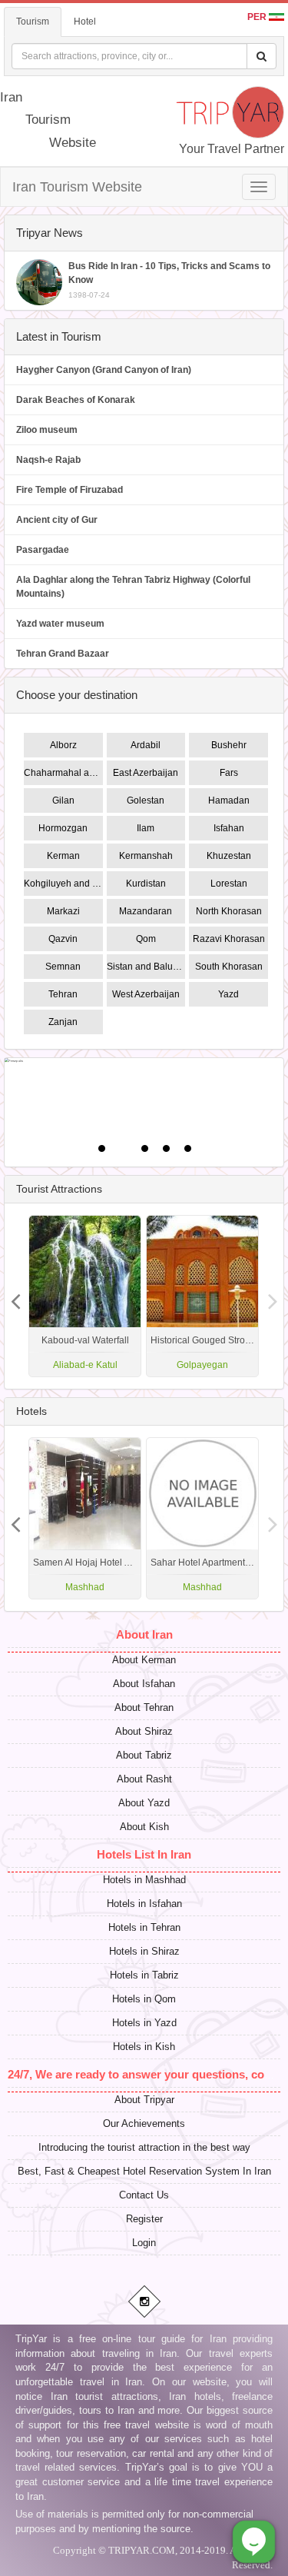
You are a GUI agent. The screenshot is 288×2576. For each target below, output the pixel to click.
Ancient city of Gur (57, 520)
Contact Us (144, 2195)
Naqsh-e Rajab (48, 460)
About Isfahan (144, 1684)
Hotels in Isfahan (144, 1904)
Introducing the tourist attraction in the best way (144, 2147)
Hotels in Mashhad (144, 1880)
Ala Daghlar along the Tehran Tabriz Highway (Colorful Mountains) (133, 587)
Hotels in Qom (144, 1999)
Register (144, 2219)
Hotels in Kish (144, 2047)
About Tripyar (144, 2100)
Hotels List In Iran (144, 1854)
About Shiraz (144, 1731)
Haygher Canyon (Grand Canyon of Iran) (104, 370)
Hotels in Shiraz (144, 1951)
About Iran (144, 1634)
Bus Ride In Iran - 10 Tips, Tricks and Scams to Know (169, 280)
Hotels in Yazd (144, 2023)
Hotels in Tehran (144, 1927)
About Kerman (144, 1660)
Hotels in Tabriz (144, 1975)
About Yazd (144, 1803)
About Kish (144, 1827)
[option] (202, 1296)
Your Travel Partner (232, 149)
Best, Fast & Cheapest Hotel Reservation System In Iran (144, 2171)
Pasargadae (43, 550)
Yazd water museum (60, 624)
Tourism (33, 22)
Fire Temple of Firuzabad (70, 490)
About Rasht (144, 1779)
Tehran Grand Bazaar (63, 654)
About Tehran (144, 1707)
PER (258, 17)
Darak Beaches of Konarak (76, 400)
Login (144, 2243)
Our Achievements (144, 2123)
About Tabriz (144, 1755)
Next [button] (15, 1296)
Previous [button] (273, 1296)
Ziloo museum (47, 430)
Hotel (85, 22)
